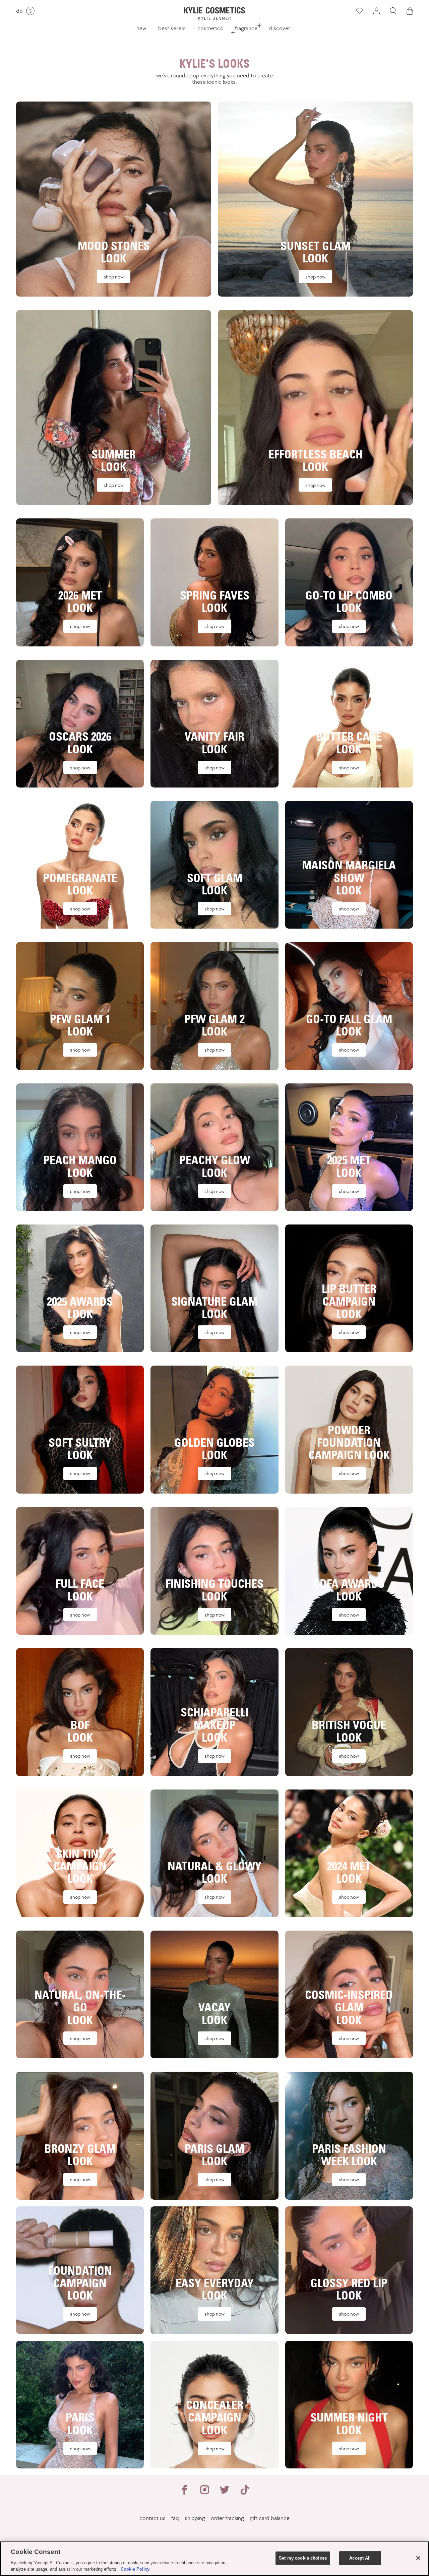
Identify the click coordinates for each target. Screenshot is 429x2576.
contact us (152, 2518)
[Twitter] (225, 2493)
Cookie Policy (135, 2569)
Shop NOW (114, 277)
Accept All (360, 2558)
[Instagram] (204, 2493)
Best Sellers (172, 28)
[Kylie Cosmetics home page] (214, 14)
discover (280, 28)
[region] (214, 2559)
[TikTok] (245, 2493)
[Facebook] (184, 2493)
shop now (80, 2314)
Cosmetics (210, 28)
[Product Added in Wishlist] (359, 11)
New (141, 28)
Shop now (315, 485)
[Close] (418, 2558)
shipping (195, 2518)
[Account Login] (376, 11)
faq (175, 2518)
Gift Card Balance (270, 2518)
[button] (393, 11)
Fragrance (246, 28)
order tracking (227, 2518)
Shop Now (80, 1756)
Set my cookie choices (303, 2558)
